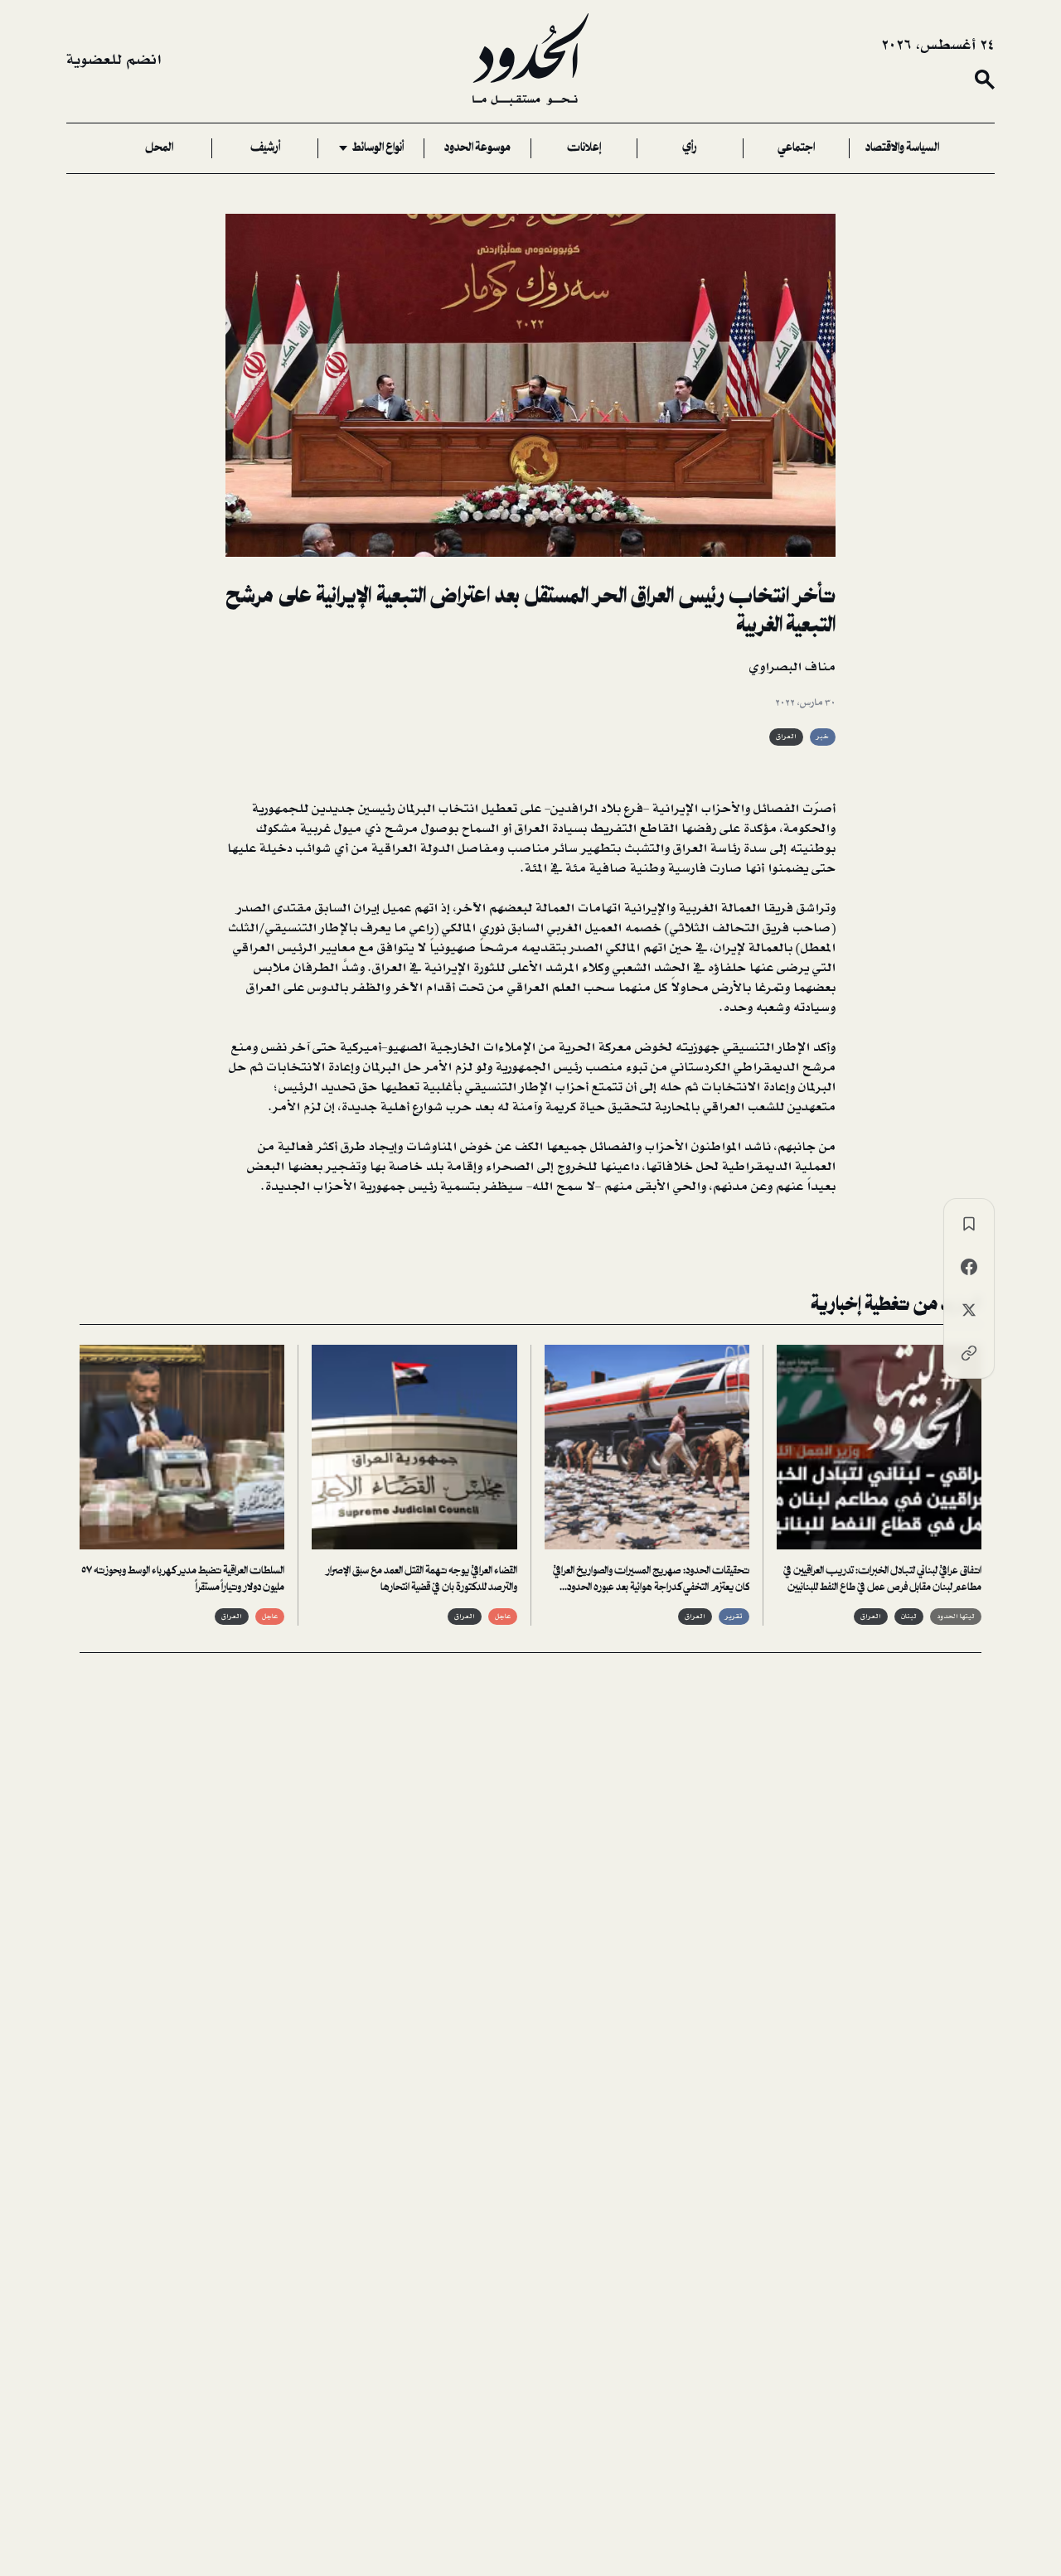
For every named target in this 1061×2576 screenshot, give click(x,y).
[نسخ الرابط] (969, 1353)
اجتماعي (796, 148)
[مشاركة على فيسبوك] (969, 1267)
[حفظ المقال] (969, 1224)
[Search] (985, 80)
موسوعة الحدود (477, 148)
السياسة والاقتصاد (902, 148)
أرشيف (265, 148)
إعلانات (584, 148)
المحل (159, 148)
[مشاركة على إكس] (969, 1310)
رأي (690, 148)
